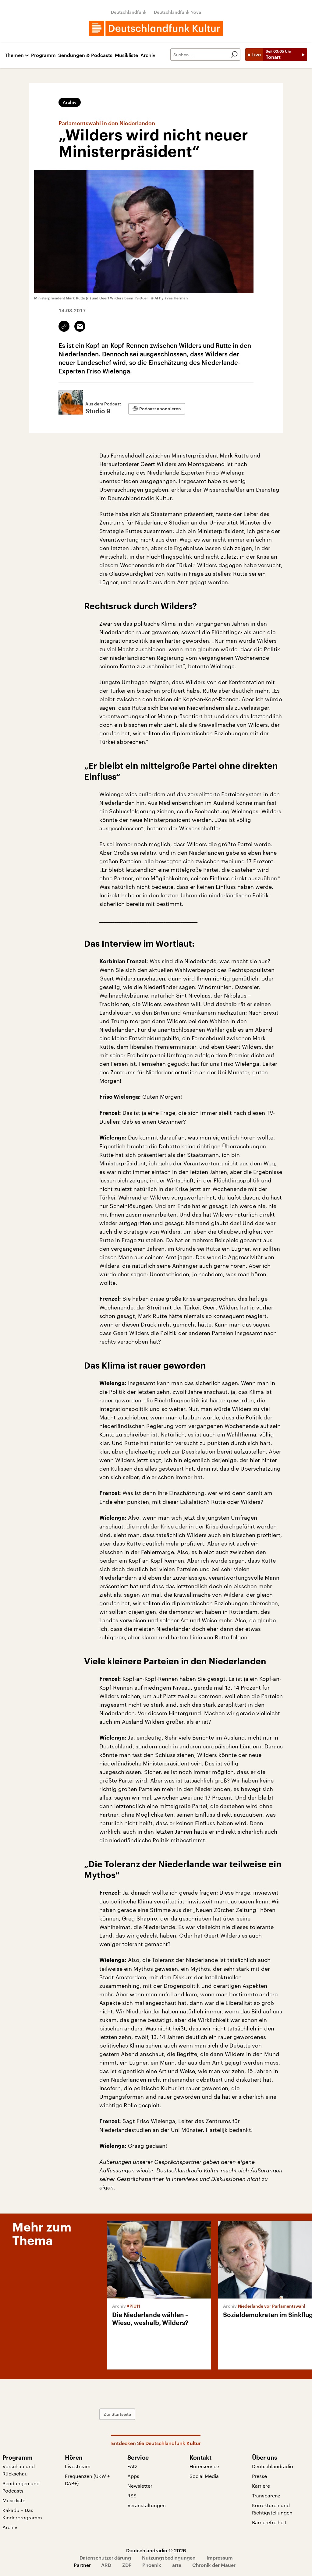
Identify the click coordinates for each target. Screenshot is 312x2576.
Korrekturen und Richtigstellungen (272, 2509)
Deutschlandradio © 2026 (156, 2550)
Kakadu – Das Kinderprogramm (22, 2514)
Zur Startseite (117, 2414)
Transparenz (266, 2495)
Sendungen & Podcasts (85, 55)
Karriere (261, 2486)
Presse (259, 2476)
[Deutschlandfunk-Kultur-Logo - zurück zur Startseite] (156, 28)
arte (177, 2565)
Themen (14, 55)
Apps (133, 2476)
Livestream (78, 2466)
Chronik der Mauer (214, 2565)
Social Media (204, 2476)
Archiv (148, 55)
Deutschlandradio (273, 2466)
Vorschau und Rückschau (19, 2470)
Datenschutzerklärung (105, 2558)
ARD (106, 2565)
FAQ (132, 2466)
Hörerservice (204, 2466)
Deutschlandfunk (129, 12)
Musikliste (126, 55)
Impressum (220, 2558)
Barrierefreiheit (269, 2522)
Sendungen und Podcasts (21, 2487)
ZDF (127, 2565)
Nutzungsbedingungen (169, 2558)
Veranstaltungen (147, 2505)
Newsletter (140, 2486)
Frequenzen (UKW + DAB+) (87, 2480)
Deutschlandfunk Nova (177, 12)
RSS (132, 2495)
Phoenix (152, 2565)
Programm (43, 55)
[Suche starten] (234, 55)
